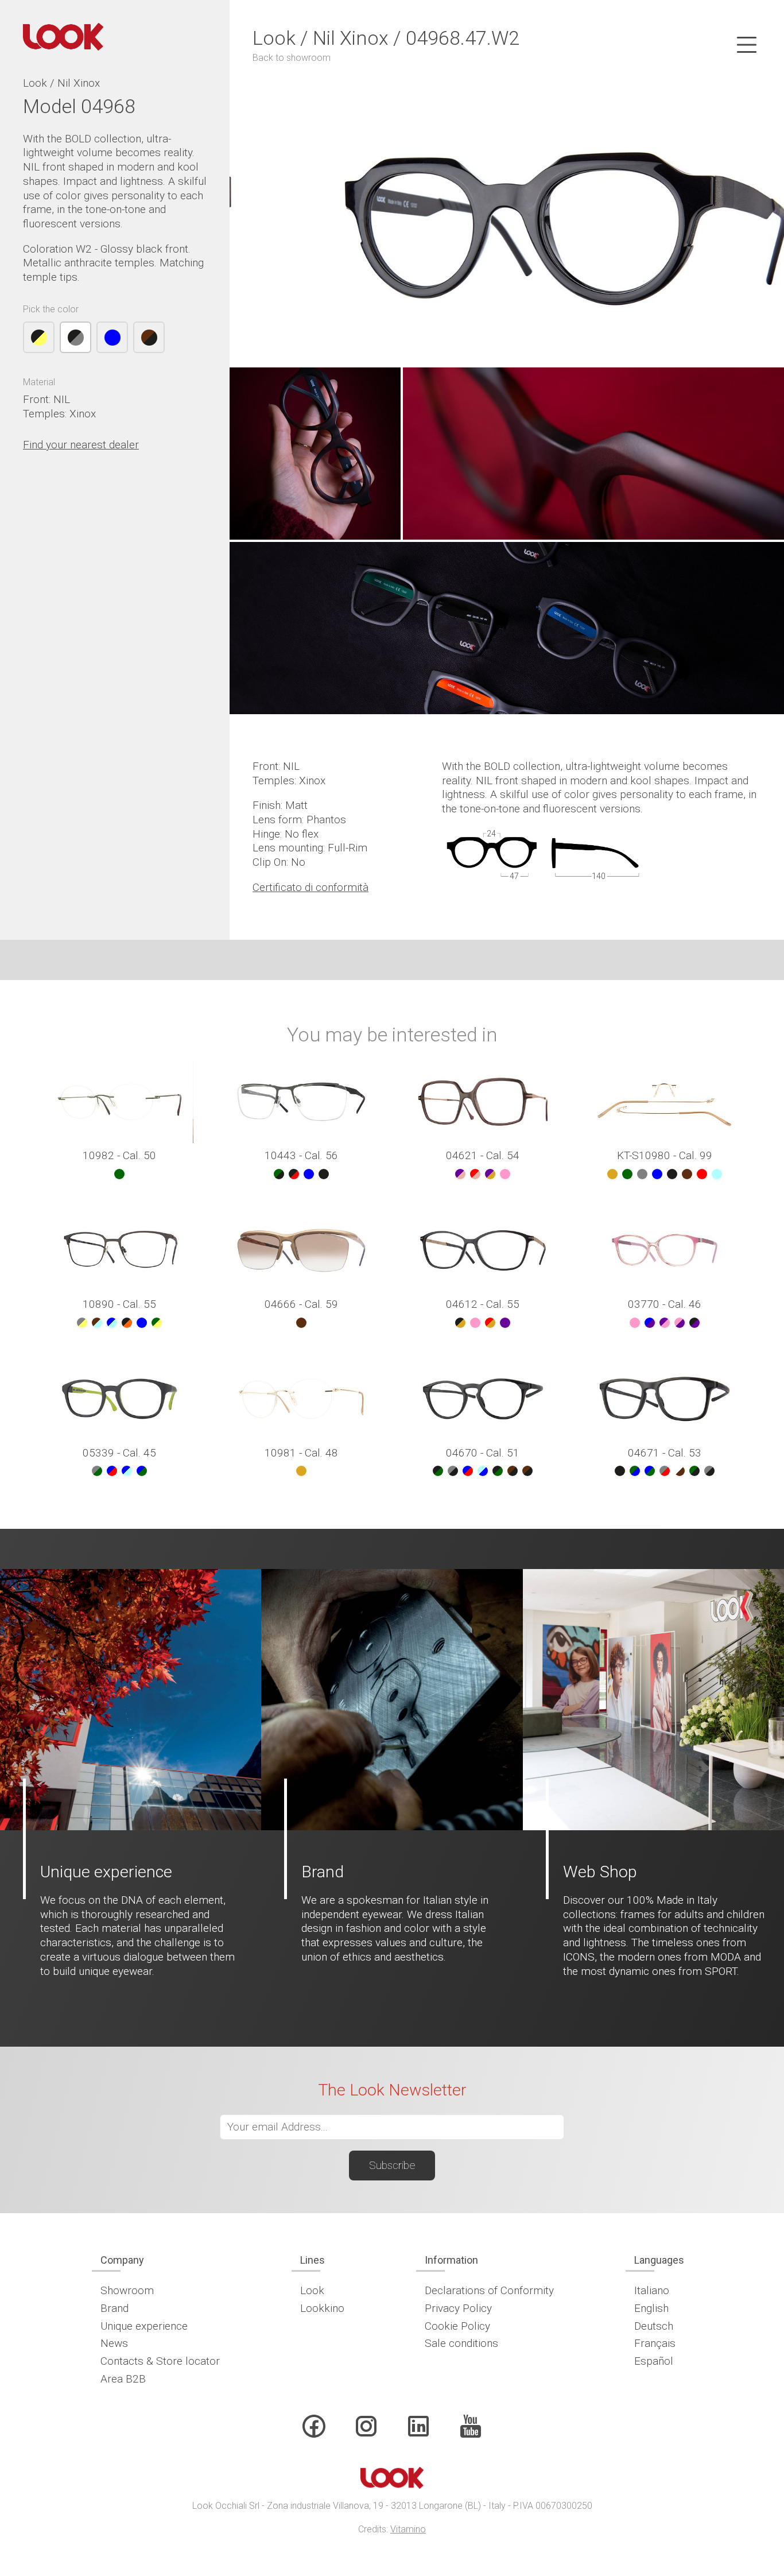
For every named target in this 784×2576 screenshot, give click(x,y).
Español (654, 2361)
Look (312, 2290)
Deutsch (654, 2326)
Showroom (127, 2290)
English (651, 2308)
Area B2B (123, 2379)
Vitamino (408, 2529)
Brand (115, 2308)
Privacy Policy (458, 2308)
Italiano (652, 2290)
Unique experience (144, 2326)
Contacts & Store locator (160, 2361)
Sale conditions (461, 2343)
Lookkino (322, 2308)
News (114, 2343)
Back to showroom (292, 58)
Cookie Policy (457, 2326)
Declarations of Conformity (489, 2290)
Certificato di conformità (311, 887)
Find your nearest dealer (81, 445)
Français (655, 2343)
